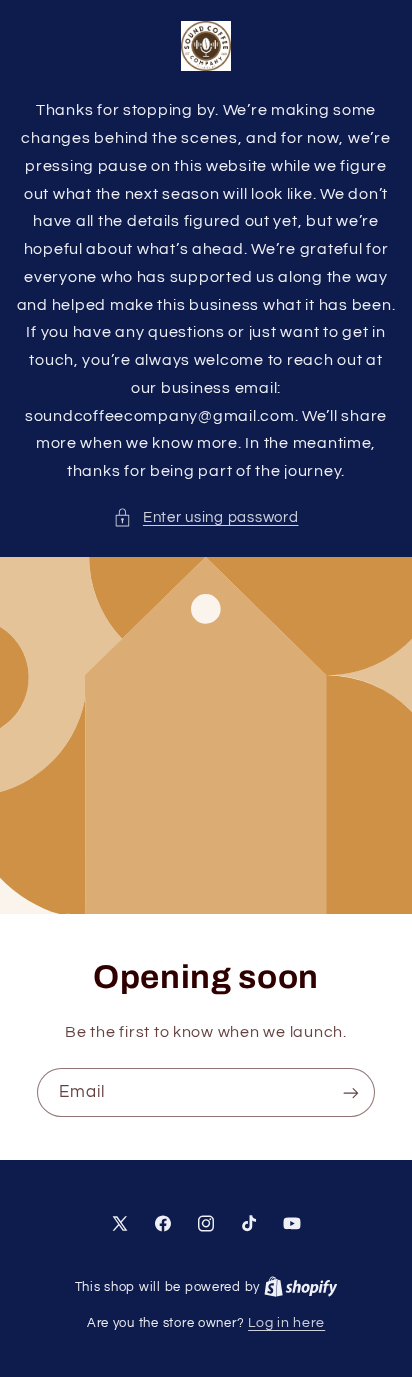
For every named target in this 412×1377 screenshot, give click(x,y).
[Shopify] (301, 1287)
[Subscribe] (351, 1092)
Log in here (286, 1323)
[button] (205, 518)
